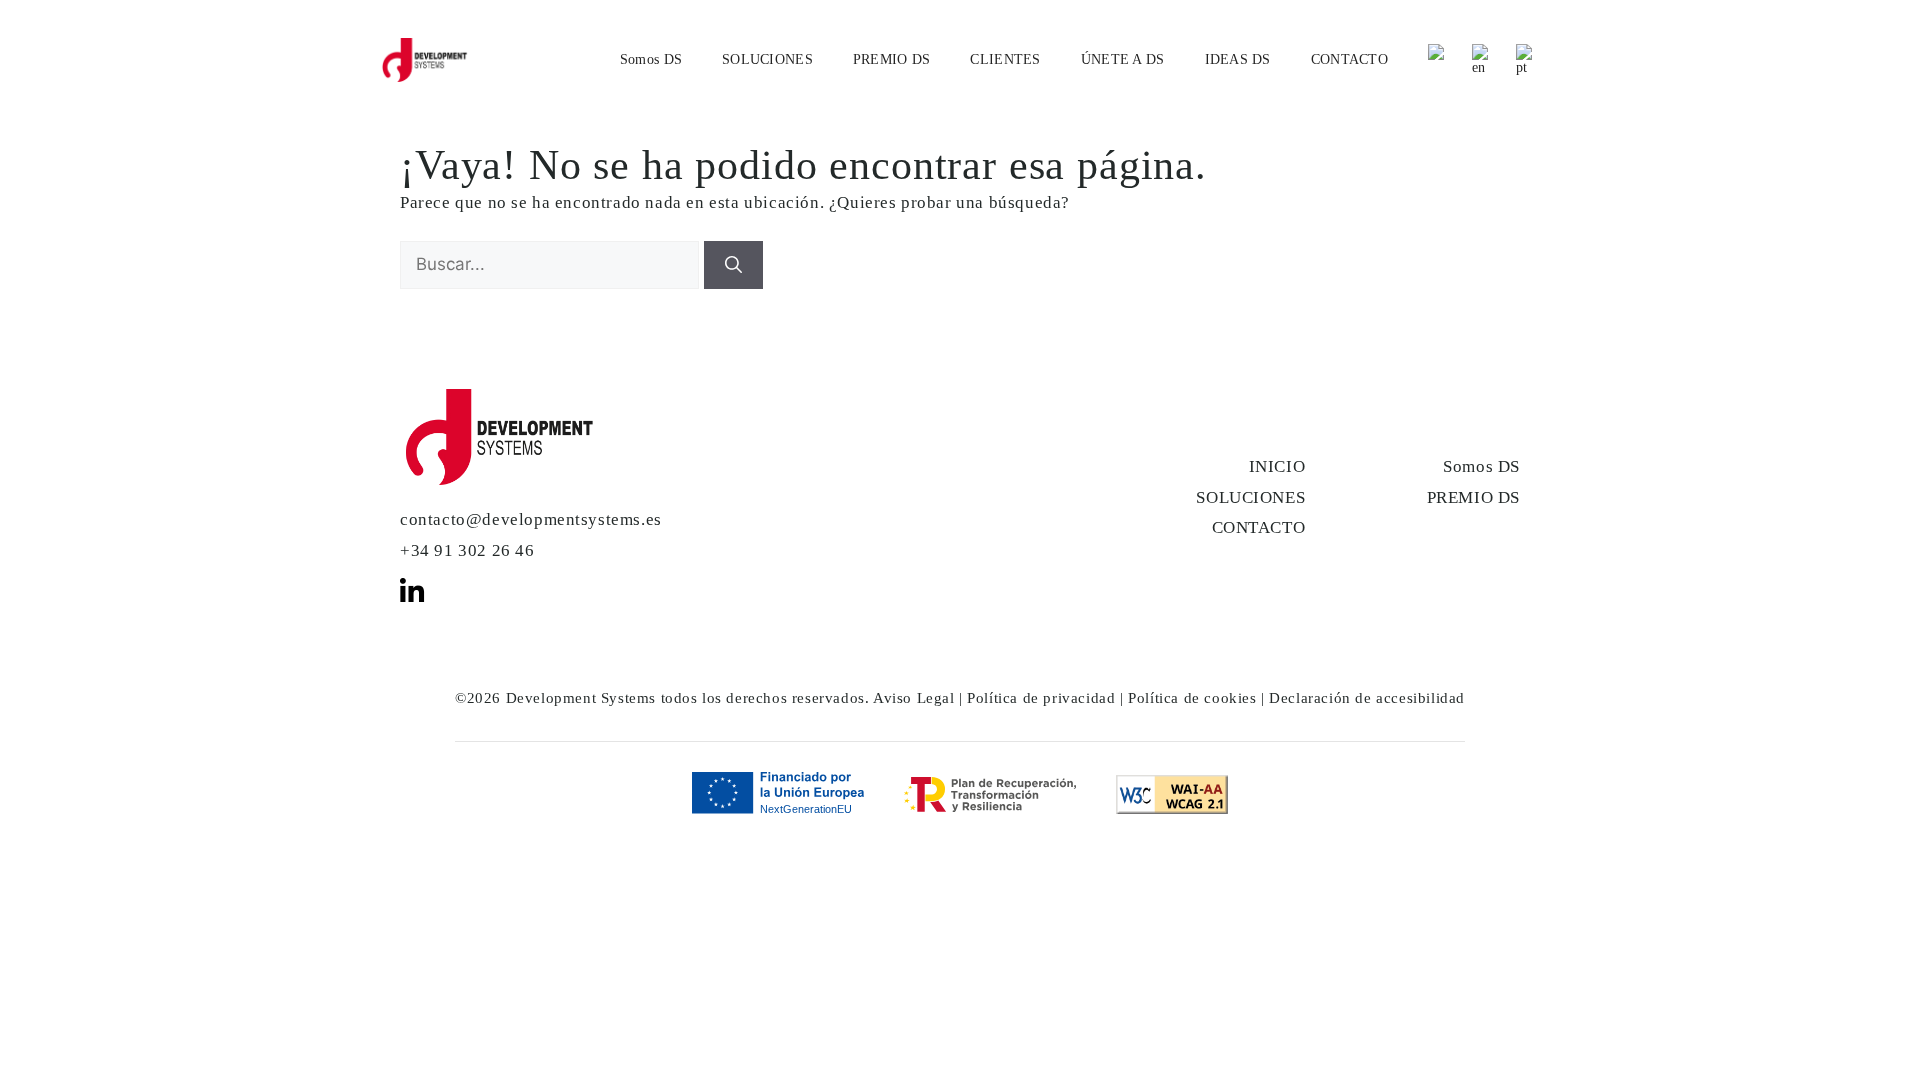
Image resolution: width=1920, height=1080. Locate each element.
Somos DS (651, 59)
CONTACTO (1349, 59)
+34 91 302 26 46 (467, 550)
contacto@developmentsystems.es (531, 519)
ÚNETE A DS (1123, 59)
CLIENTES (1005, 59)
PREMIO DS (892, 59)
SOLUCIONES (767, 59)
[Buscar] (733, 265)
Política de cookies (1192, 698)
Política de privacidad (1041, 698)
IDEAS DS (1238, 59)
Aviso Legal (914, 698)
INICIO (1277, 466)
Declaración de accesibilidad (1367, 698)
